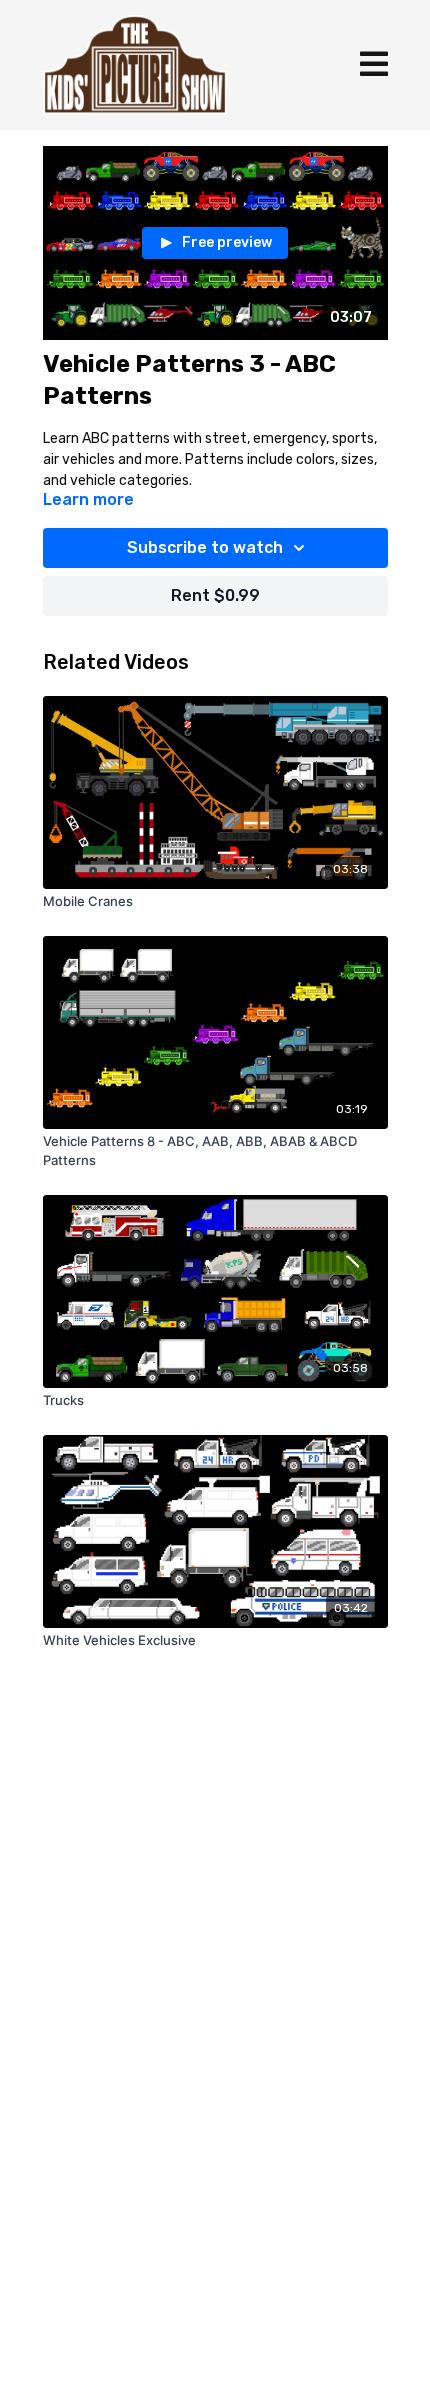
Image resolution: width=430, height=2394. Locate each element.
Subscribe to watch (205, 547)
